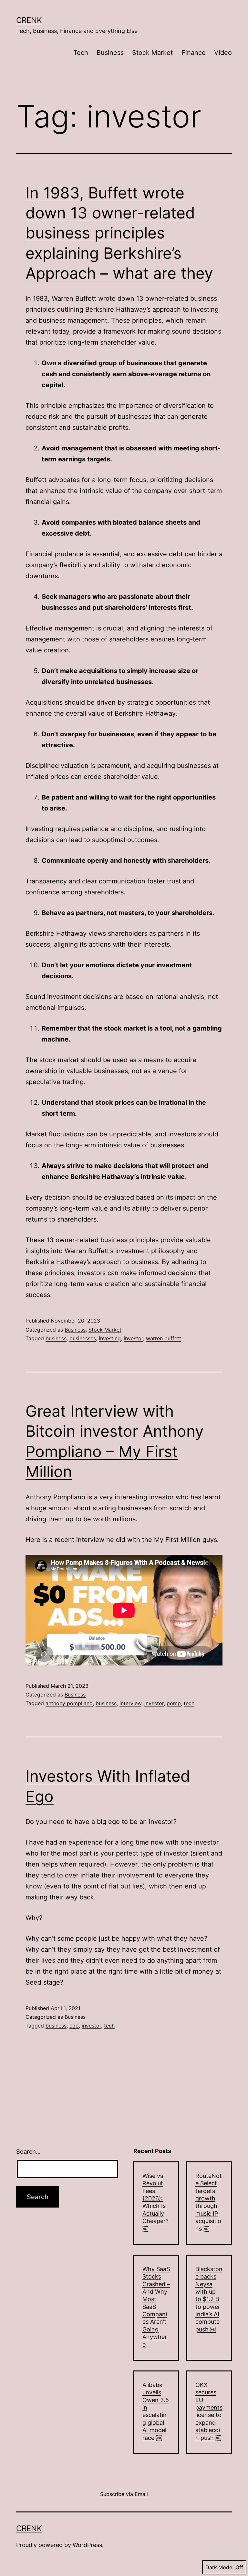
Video (223, 53)
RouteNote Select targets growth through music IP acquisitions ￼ (209, 2202)
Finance (194, 53)
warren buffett (164, 1338)
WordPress (87, 2545)
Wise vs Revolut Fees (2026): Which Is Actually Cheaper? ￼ (155, 2202)
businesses (83, 1338)
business (56, 1338)
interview (130, 1703)
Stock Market (152, 53)
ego (74, 2026)
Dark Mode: (220, 2567)
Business (110, 53)
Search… (28, 2152)
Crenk (29, 20)
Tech (81, 53)
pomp (174, 1703)
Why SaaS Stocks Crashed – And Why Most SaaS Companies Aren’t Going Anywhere (156, 2307)
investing (110, 1338)
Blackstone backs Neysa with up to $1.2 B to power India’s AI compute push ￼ (209, 2299)
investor (133, 1338)
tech (189, 1703)
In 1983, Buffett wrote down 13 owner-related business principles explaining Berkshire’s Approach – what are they (119, 233)
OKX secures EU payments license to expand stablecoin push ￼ (209, 2411)
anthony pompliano (69, 1703)
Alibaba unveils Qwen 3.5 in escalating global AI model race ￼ (156, 2411)
